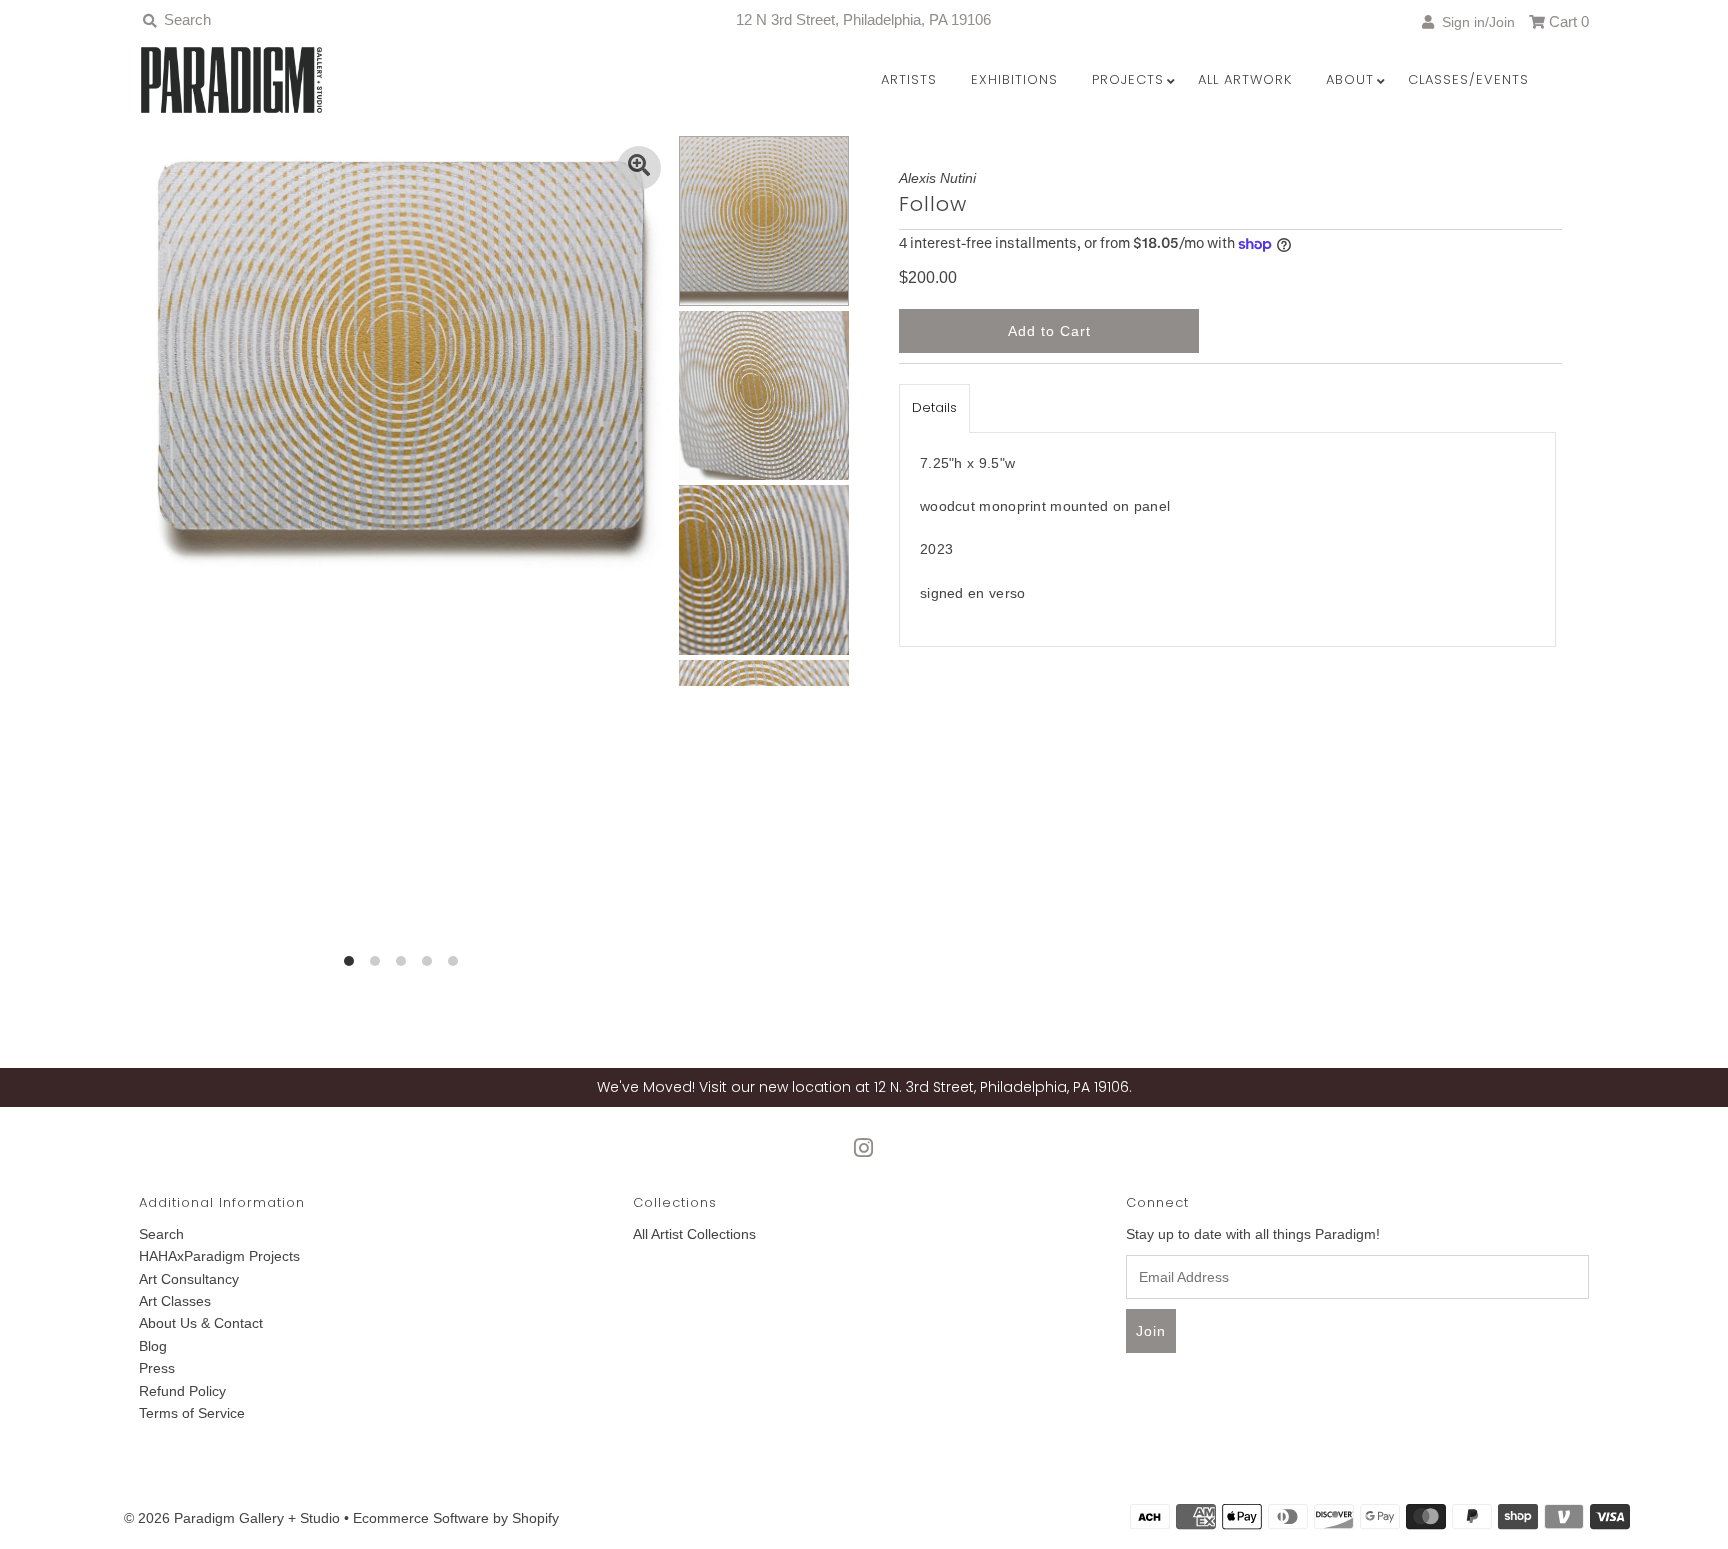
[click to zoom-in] (639, 168)
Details (934, 407)
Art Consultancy (189, 1279)
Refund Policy (182, 1391)
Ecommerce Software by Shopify (456, 1518)
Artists (909, 79)
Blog (153, 1346)
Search (161, 1234)
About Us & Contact (201, 1323)
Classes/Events (1468, 79)
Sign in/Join (1474, 22)
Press (157, 1368)
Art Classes (175, 1301)
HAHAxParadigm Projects (219, 1256)
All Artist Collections (694, 1234)
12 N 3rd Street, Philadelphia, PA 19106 (863, 19)
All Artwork (1245, 79)
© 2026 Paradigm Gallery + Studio (232, 1518)
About (1350, 79)
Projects (1128, 79)
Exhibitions (1014, 79)
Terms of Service (192, 1413)
